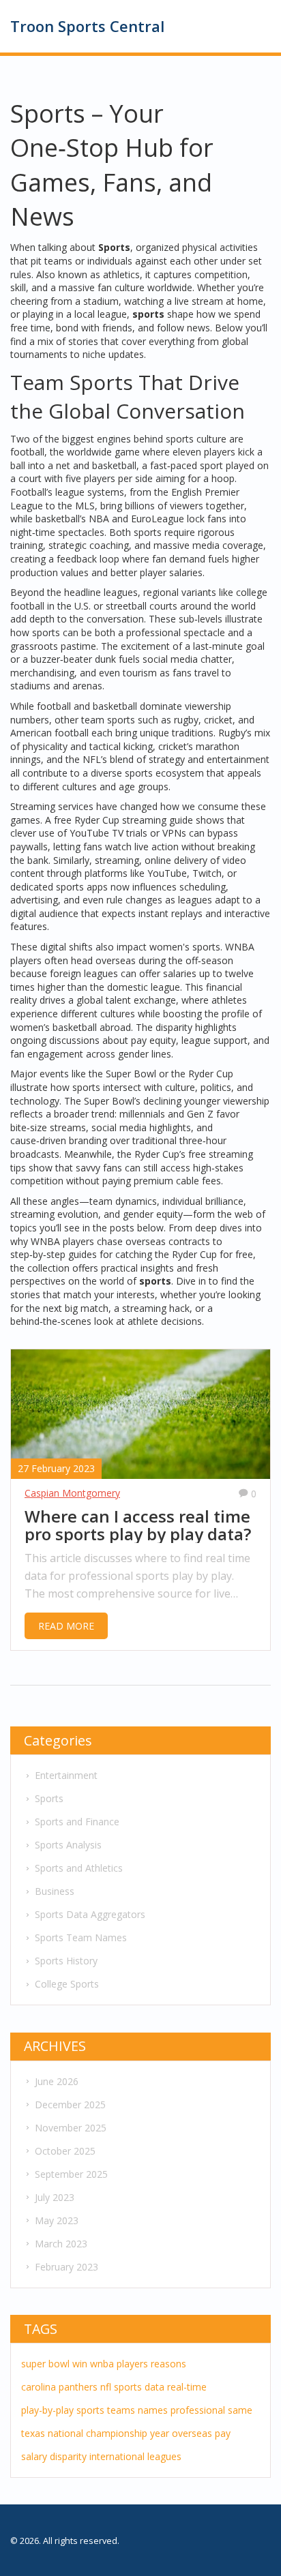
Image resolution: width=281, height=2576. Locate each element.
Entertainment (66, 1775)
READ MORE (66, 1626)
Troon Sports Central (87, 26)
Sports (49, 1798)
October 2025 (65, 2151)
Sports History (66, 1961)
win (80, 2364)
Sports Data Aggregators (90, 1914)
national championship (98, 2433)
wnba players (119, 2364)
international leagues (135, 2456)
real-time (187, 2387)
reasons (168, 2364)
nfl (106, 2387)
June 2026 (57, 2081)
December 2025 (70, 2105)
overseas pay (201, 2433)
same (240, 2410)
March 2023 (61, 2244)
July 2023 (55, 2197)
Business (55, 1891)
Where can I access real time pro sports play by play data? (138, 1526)
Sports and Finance (77, 1822)
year (160, 2433)
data (154, 2387)
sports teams (106, 2410)
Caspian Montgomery (72, 1493)
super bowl (45, 2364)
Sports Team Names (81, 1937)
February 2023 (66, 2267)
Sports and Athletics (79, 1868)
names (153, 2410)
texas (33, 2433)
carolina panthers (59, 2387)
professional (198, 2410)
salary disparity (54, 2456)
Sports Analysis (68, 1845)
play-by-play (47, 2410)
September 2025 (71, 2174)
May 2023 (57, 2220)
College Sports (67, 1984)
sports (128, 2387)
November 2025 (71, 2128)
